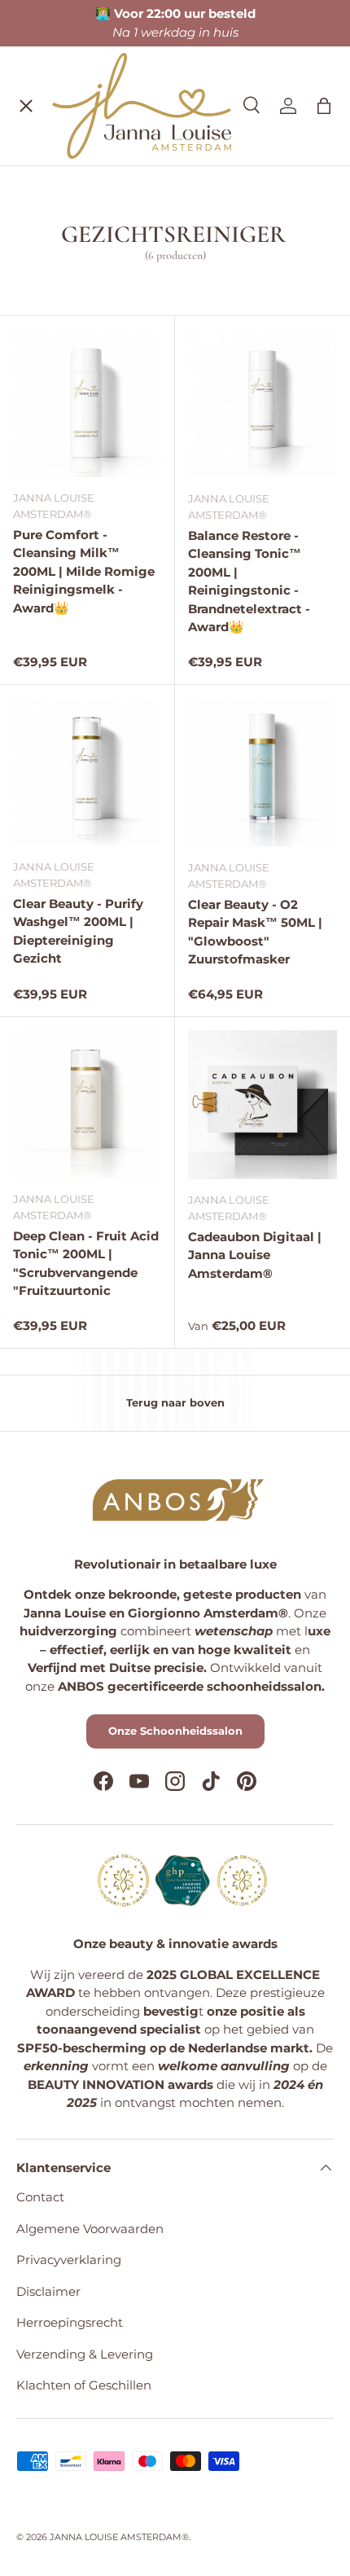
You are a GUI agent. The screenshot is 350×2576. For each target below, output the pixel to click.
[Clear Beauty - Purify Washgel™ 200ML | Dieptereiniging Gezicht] (87, 772)
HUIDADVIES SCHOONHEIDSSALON (141, 304)
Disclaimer (48, 2291)
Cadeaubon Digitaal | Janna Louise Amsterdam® (255, 1255)
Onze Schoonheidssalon (175, 1731)
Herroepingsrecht (70, 2322)
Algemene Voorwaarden (90, 2229)
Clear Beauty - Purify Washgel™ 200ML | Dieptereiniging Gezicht (78, 931)
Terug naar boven (175, 1402)
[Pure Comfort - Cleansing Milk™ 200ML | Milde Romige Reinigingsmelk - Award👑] (87, 403)
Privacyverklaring (69, 2260)
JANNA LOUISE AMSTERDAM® (119, 2537)
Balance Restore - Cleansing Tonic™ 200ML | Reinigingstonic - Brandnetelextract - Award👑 (249, 581)
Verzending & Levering (85, 2354)
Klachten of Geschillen (84, 2385)
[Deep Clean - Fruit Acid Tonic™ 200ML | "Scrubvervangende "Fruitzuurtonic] (87, 1104)
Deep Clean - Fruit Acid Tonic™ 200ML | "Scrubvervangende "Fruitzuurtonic (86, 1264)
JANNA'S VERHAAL (87, 338)
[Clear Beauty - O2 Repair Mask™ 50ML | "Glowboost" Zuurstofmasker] (262, 772)
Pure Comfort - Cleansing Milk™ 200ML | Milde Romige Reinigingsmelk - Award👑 (84, 571)
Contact (40, 2197)
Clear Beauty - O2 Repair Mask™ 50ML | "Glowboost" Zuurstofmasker (255, 932)
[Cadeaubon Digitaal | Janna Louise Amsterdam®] (262, 1105)
